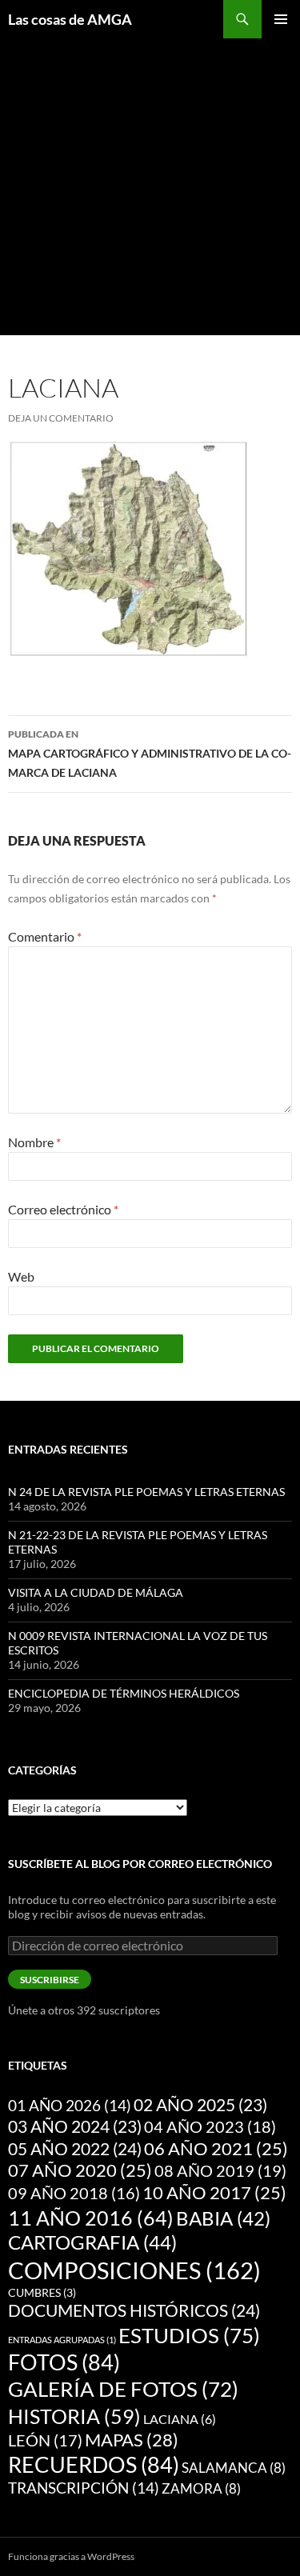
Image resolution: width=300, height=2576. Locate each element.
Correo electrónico (63, 1209)
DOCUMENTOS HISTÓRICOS (134, 2310)
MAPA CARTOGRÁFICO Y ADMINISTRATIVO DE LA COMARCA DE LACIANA (150, 754)
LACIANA (180, 2419)
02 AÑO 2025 (200, 2105)
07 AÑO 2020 (80, 2170)
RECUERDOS (94, 2465)
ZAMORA (201, 2488)
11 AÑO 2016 (91, 2218)
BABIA (223, 2218)
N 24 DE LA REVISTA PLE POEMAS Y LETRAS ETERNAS (146, 1492)
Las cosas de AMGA (70, 19)
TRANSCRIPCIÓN (84, 2488)
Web (21, 1276)
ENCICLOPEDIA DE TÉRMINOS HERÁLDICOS (124, 1693)
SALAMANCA (234, 2468)
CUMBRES (42, 2293)
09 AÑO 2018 (74, 2193)
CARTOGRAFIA (92, 2242)
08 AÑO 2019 (220, 2170)
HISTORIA (74, 2416)
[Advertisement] (150, 188)
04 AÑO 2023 (210, 2126)
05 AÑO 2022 (75, 2149)
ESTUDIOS (189, 2335)
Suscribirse (50, 1980)
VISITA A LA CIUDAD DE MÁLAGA (96, 1592)
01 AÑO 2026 (70, 2105)
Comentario (45, 936)
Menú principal (281, 19)
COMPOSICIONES (134, 2270)
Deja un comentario (61, 418)
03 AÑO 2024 (75, 2126)
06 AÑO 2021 (216, 2149)
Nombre (34, 1142)
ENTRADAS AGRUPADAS (62, 2340)
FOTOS (64, 2362)
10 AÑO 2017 (214, 2193)
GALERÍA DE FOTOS (123, 2389)
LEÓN (45, 2440)
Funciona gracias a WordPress (71, 2556)
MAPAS (132, 2440)
